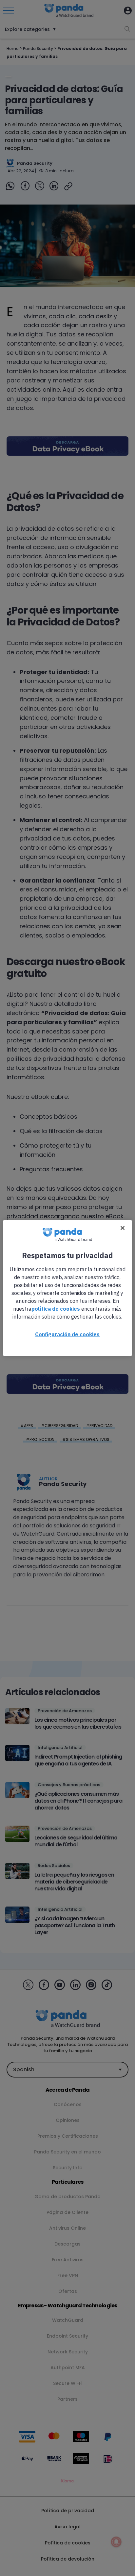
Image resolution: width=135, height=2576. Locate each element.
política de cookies (56, 1309)
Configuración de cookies (67, 1334)
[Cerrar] (123, 1228)
